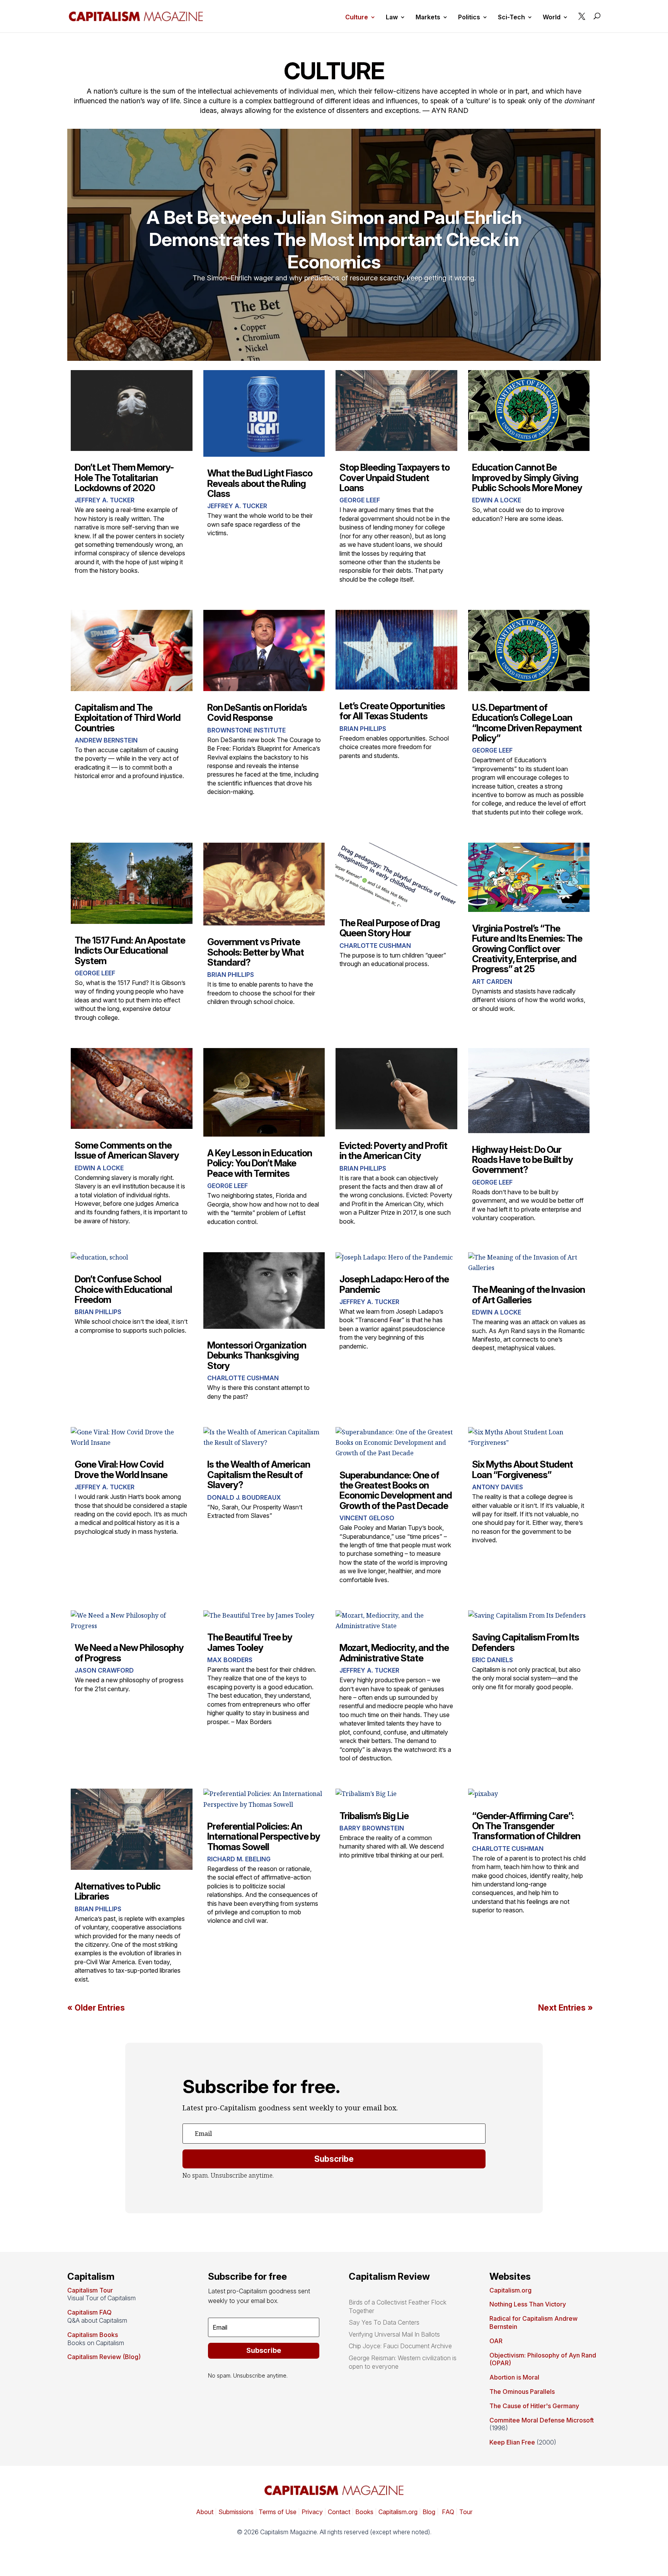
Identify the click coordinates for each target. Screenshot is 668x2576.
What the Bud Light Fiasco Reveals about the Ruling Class (260, 483)
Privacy (311, 2512)
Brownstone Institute (246, 730)
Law (392, 18)
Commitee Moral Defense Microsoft (542, 2420)
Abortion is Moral (514, 2377)
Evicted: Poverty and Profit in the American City (393, 1151)
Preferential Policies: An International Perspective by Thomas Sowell (264, 1837)
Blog (429, 2512)
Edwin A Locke (497, 500)
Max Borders (230, 1660)
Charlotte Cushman (375, 946)
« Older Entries (96, 2008)
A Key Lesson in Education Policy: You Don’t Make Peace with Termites (260, 1163)
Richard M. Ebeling (239, 1859)
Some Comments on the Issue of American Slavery (127, 1150)
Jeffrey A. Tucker (105, 500)
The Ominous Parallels (522, 2392)
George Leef (360, 500)
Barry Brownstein (372, 1828)
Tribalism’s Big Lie (374, 1816)
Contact (338, 2512)
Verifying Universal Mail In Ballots (394, 2334)
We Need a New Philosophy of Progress (129, 1653)
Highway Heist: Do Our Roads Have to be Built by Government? (522, 1160)
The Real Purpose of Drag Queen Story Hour (390, 928)
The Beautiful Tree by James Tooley (250, 1642)
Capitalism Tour (90, 2290)
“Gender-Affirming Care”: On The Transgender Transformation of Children (526, 1826)
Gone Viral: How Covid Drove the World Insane (121, 1469)
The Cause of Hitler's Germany (534, 2406)
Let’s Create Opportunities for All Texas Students (392, 711)
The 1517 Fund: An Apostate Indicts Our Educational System (130, 951)
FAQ (447, 2512)
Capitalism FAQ (89, 2312)
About (205, 2512)
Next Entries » (566, 2008)
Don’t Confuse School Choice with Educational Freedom (123, 1289)
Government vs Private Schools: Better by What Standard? (256, 952)
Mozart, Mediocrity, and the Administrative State (394, 1653)
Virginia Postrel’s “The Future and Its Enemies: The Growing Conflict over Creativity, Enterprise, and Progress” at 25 (527, 949)
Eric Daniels (492, 1660)
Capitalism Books (93, 2335)
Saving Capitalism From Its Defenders (526, 1642)
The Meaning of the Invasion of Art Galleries (528, 1295)
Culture (357, 18)
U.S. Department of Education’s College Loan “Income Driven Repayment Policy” (527, 723)
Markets (428, 18)
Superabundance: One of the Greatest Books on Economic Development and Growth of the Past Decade (396, 1490)
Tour (466, 2512)
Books (364, 2512)
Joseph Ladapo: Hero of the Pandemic (394, 1284)
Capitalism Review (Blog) (104, 2357)
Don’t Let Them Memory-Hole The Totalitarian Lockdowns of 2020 (124, 478)
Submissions (235, 2512)
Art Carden (492, 982)
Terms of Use (277, 2512)
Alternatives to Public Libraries (118, 1891)
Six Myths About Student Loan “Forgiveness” (522, 1469)
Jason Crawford (104, 1670)
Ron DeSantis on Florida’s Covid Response (257, 713)
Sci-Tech (511, 18)
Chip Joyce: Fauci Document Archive (400, 2346)
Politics (469, 18)
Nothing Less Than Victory (528, 2304)
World (552, 18)
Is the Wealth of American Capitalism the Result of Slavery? (259, 1475)
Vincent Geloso (367, 1518)
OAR (496, 2341)
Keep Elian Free (512, 2442)
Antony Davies (498, 1487)
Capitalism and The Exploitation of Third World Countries (128, 718)
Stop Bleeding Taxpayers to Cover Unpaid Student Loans (394, 478)
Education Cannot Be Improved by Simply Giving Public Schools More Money (527, 478)
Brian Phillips (363, 729)
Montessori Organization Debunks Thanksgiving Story (257, 1355)
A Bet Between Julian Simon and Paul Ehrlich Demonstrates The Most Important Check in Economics (334, 239)
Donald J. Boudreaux (244, 1497)
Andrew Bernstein (106, 740)
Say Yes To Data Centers (384, 2322)
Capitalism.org (510, 2290)
